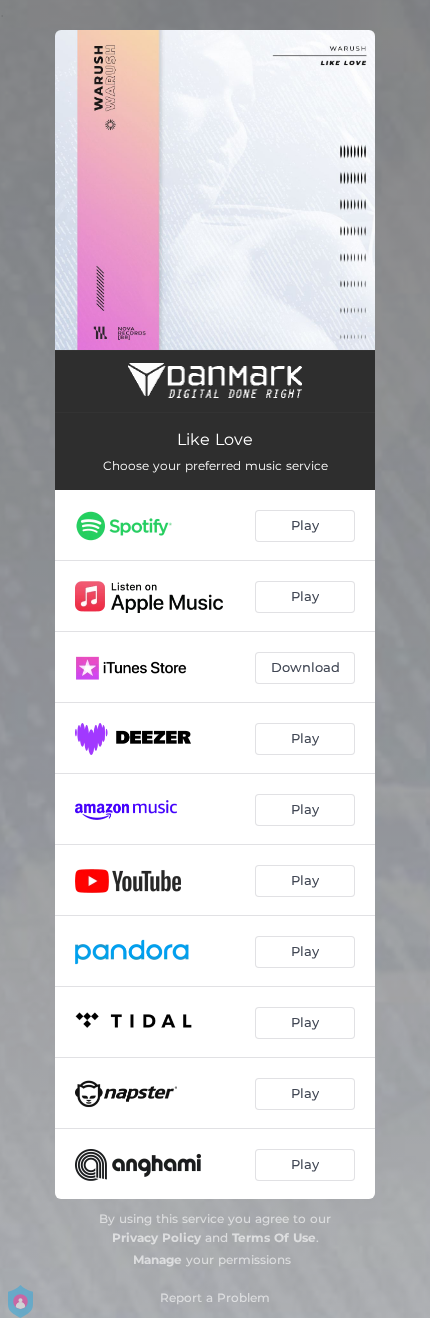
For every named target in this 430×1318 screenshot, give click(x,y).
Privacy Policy (156, 1237)
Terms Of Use (274, 1237)
